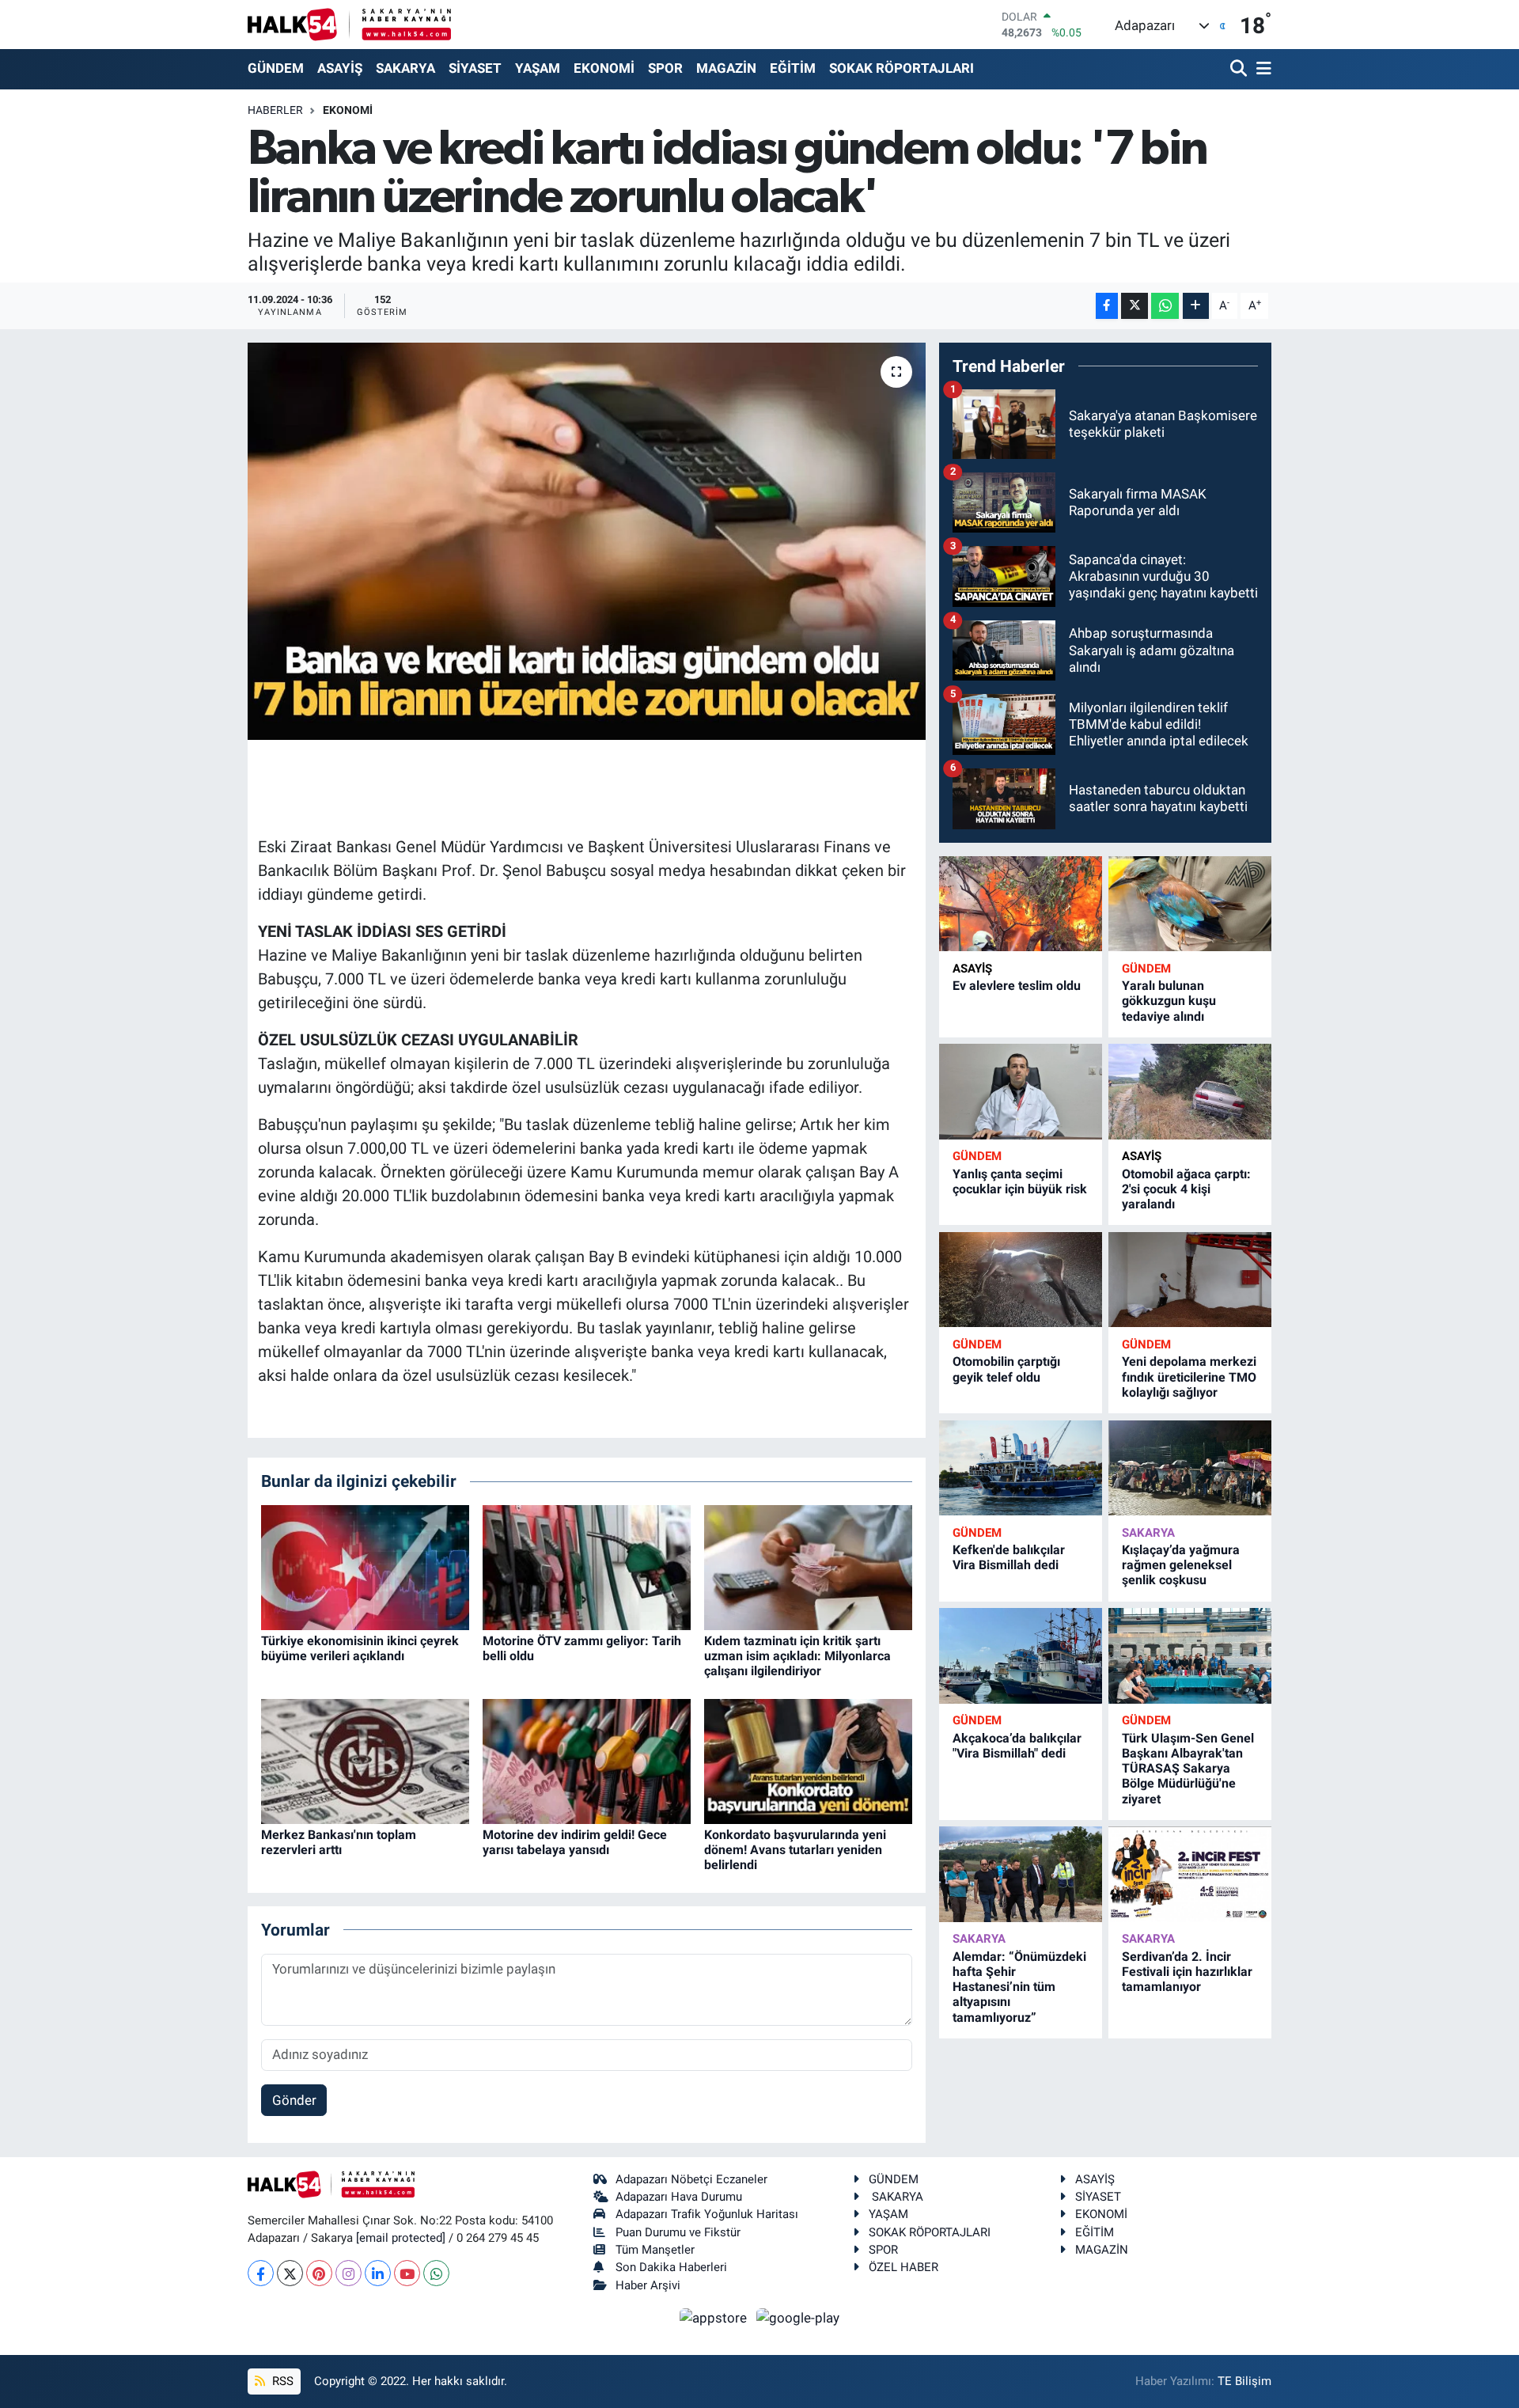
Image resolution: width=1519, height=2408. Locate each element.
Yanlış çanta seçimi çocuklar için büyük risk (1020, 1181)
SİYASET (475, 68)
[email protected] (401, 2238)
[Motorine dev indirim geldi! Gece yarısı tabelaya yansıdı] (587, 1760)
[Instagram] (348, 2273)
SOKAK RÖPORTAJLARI (902, 68)
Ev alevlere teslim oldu (1017, 986)
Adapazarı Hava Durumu (679, 2197)
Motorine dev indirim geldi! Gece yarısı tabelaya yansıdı (575, 1842)
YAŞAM (538, 68)
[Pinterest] (319, 2273)
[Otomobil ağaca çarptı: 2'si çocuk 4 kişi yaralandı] (1190, 1092)
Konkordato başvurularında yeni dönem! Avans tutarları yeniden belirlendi (795, 1850)
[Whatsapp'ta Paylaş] (1165, 306)
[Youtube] (407, 2273)
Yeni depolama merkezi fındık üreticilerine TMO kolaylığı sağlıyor (1189, 1377)
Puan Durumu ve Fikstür (678, 2232)
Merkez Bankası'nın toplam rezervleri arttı (339, 1842)
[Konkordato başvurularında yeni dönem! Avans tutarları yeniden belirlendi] (808, 1760)
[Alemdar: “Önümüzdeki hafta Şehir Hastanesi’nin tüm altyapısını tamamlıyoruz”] (1021, 1874)
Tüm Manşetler (655, 2250)
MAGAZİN (726, 68)
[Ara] (1240, 69)
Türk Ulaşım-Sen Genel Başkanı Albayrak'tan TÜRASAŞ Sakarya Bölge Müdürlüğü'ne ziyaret (1188, 1769)
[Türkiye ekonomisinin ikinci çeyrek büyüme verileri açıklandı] (365, 1566)
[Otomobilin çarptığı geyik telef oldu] (1021, 1280)
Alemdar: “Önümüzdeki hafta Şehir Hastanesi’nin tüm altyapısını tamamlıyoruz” (1019, 1987)
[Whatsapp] (436, 2273)
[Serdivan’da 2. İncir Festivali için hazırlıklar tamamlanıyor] (1190, 1874)
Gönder (294, 2100)
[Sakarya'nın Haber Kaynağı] (349, 24)
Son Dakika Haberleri (671, 2267)
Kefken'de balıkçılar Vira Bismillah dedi (1009, 1557)
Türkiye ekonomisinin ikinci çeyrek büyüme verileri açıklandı (360, 1648)
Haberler (275, 110)
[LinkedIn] (378, 2273)
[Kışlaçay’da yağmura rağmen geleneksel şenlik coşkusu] (1190, 1468)
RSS (281, 2381)
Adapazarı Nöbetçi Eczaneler (691, 2179)
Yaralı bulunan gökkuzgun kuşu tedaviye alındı (1169, 1001)
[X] (290, 2273)
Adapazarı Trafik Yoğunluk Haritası (707, 2214)
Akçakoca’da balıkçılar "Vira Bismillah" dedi (1017, 1746)
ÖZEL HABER (903, 2267)
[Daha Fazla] (1196, 306)
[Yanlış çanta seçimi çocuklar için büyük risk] (1021, 1092)
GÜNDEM (276, 68)
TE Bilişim (1244, 2381)
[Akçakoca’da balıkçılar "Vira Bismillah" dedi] (1021, 1656)
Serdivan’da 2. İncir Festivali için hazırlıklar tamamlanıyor (1187, 1972)
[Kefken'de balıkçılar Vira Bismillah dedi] (1021, 1468)
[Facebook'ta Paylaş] (1107, 306)
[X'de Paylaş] (1135, 306)
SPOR (665, 68)
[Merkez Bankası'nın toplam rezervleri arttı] (365, 1760)
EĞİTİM (793, 68)
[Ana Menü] (1261, 69)
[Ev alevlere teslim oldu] (1021, 904)
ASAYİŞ (340, 68)
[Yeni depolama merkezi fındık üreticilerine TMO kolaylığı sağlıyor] (1190, 1280)
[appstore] (715, 2317)
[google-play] (798, 2317)
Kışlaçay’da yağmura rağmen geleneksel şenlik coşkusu (1181, 1565)
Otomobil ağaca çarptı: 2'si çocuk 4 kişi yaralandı (1186, 1189)
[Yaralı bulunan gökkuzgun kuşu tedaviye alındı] (1190, 904)
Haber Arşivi (648, 2285)
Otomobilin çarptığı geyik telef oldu (1006, 1369)
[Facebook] (261, 2273)
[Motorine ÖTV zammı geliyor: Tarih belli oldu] (587, 1566)
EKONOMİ (604, 68)
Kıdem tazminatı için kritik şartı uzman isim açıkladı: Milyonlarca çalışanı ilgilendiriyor (797, 1656)
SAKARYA (405, 68)
